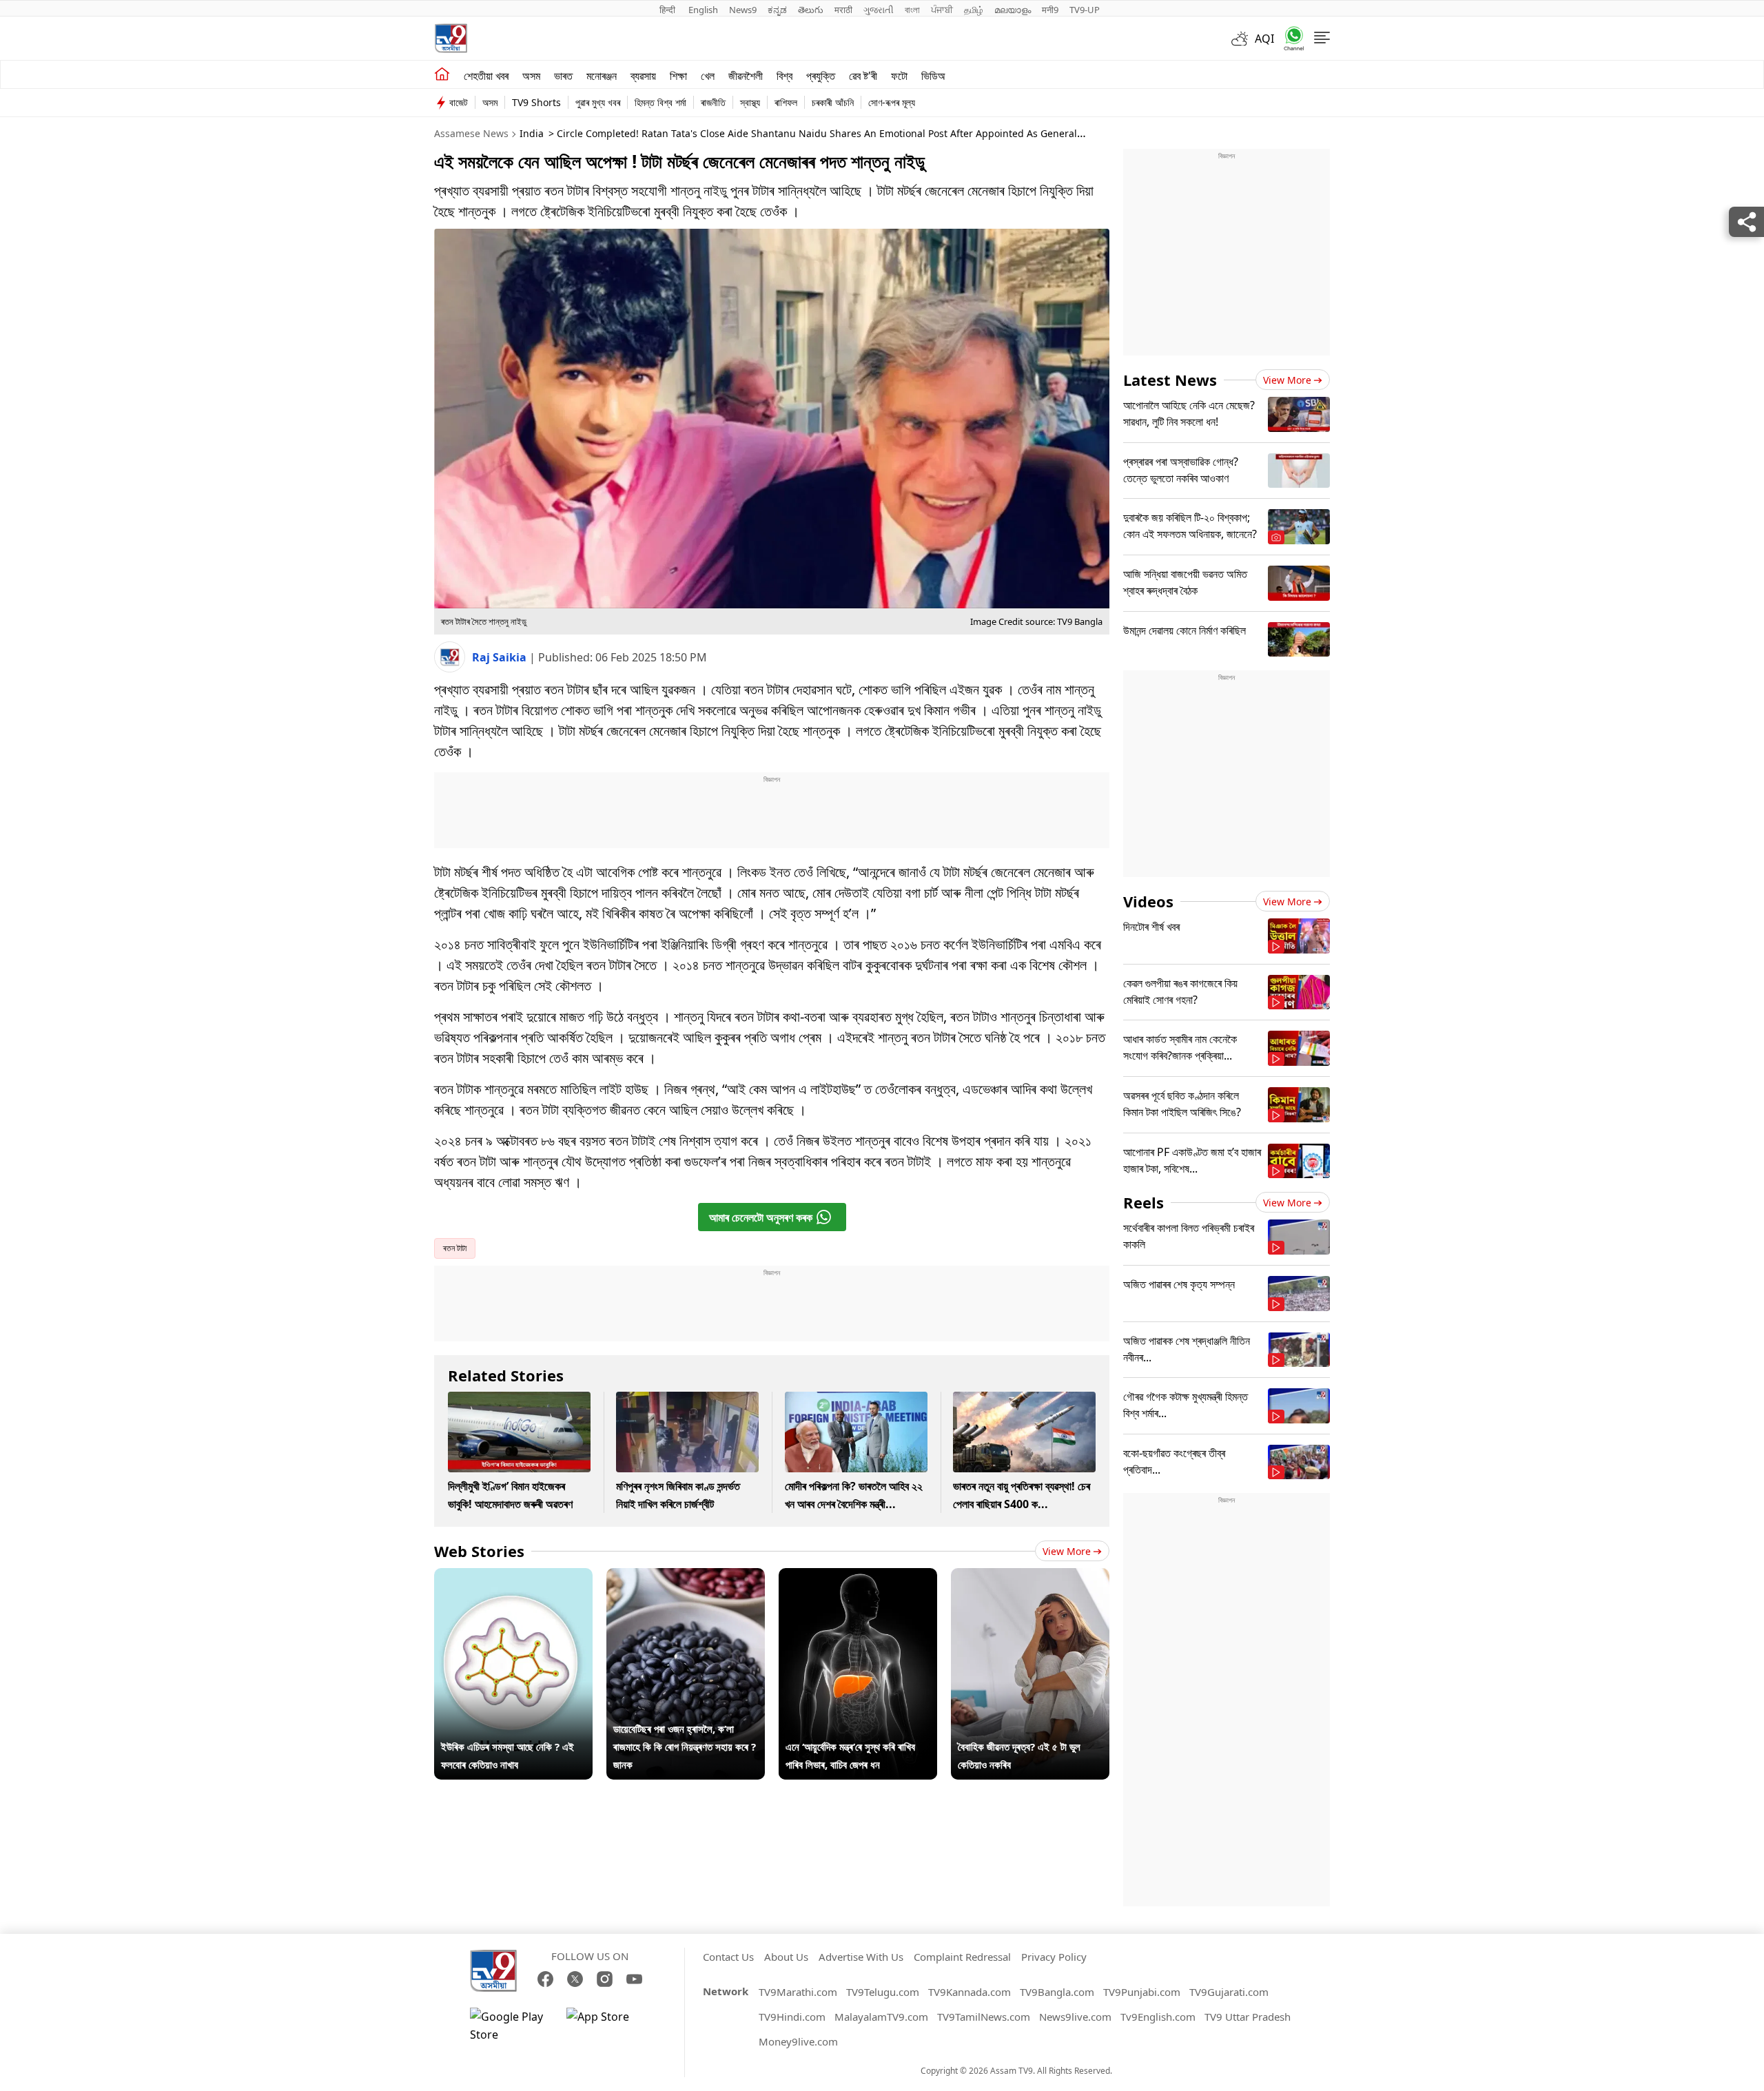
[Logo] (451, 38)
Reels (1143, 1202)
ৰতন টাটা (455, 1248)
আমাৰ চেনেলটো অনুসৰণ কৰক (761, 1217)
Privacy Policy (1054, 1957)
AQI (1264, 39)
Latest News (1170, 380)
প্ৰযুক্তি (821, 76)
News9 (743, 10)
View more (1067, 1551)
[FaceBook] (545, 1979)
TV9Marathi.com (798, 1992)
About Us (786, 1957)
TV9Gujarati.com (1229, 1992)
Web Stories (479, 1551)
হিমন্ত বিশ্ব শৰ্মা (660, 102)
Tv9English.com (1158, 2017)
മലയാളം (1013, 10)
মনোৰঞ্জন (602, 76)
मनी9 (1050, 10)
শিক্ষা (678, 76)
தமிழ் (974, 10)
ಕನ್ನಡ (777, 10)
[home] (442, 74)
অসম (531, 76)
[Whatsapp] (1289, 38)
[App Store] (608, 2026)
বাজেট (459, 102)
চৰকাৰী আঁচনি (833, 102)
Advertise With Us (861, 1957)
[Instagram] (605, 1979)
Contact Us (728, 1957)
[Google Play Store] (511, 2026)
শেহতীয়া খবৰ (486, 76)
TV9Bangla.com (1057, 1992)
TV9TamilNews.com (984, 2017)
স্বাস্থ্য (750, 102)
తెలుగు (811, 10)
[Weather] (1243, 39)
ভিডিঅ (933, 76)
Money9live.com (798, 2041)
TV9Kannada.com (970, 1992)
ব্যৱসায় (643, 76)
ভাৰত (563, 76)
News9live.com (1075, 2017)
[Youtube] (634, 1979)
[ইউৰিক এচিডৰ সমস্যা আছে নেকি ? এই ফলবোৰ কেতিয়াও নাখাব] (513, 1577)
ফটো (899, 76)
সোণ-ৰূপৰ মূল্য (892, 102)
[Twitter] (575, 1979)
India (532, 133)
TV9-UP (1085, 10)
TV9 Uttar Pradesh (1248, 2017)
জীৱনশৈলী (746, 76)
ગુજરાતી (879, 10)
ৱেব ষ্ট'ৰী (863, 76)
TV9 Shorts (536, 102)
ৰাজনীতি (713, 102)
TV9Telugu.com (883, 1992)
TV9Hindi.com (792, 2017)
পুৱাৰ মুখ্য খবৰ (598, 102)
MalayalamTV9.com (881, 2017)
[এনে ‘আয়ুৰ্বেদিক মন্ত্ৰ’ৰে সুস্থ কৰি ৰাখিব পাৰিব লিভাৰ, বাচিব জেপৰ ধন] (858, 1577)
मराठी (843, 10)
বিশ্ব (784, 76)
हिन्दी (668, 10)
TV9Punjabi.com (1142, 1992)
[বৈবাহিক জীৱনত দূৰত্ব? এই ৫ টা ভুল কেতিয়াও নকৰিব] (1030, 1577)
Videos (1148, 901)
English (703, 10)
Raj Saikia (501, 657)
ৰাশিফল (786, 102)
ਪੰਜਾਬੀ (942, 10)
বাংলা (912, 10)
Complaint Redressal (962, 1957)
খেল (708, 76)
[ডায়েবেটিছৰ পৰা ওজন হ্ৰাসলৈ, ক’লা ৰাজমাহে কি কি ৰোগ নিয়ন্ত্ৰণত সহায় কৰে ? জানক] (686, 1577)
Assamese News (471, 133)
